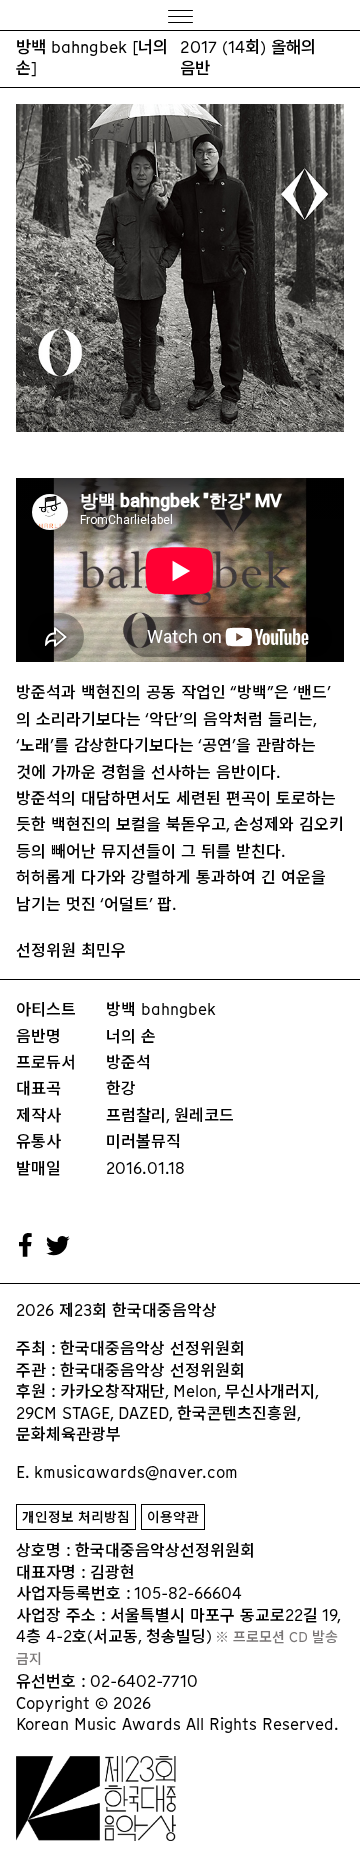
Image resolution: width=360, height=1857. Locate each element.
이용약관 (173, 1517)
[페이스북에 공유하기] (26, 1246)
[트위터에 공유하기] (59, 1246)
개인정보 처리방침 (76, 1517)
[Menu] (180, 15)
